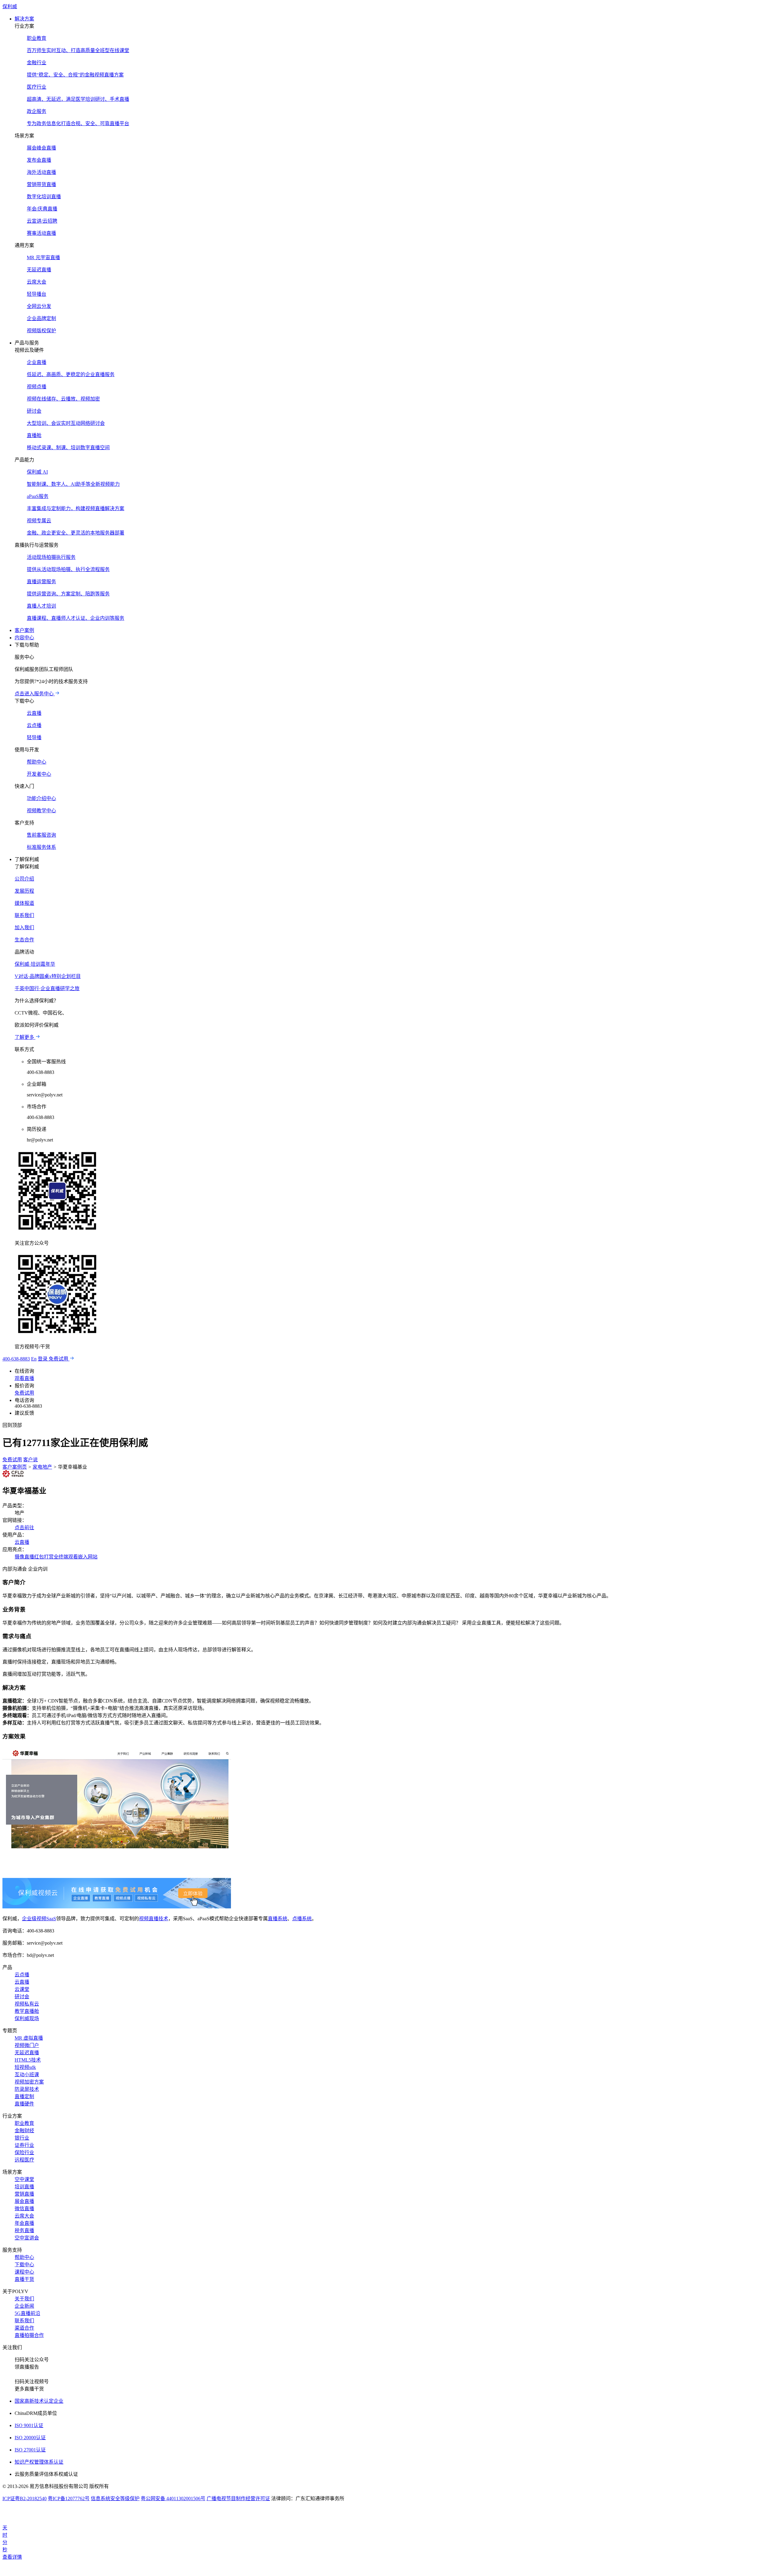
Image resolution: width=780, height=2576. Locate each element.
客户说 (30, 1460)
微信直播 (24, 2209)
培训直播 (24, 2187)
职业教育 (24, 2123)
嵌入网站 (88, 1557)
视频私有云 (27, 2004)
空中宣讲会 (27, 2238)
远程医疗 (24, 2160)
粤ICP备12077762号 (69, 2498)
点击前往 (24, 1528)
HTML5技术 (28, 2060)
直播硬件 (24, 2104)
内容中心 (24, 638)
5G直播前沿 (27, 2313)
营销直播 (24, 2194)
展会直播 (24, 2201)
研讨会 (22, 1997)
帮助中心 (24, 2257)
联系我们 (24, 2321)
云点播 (22, 1975)
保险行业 (24, 2153)
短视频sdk (25, 2067)
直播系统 (278, 1919)
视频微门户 (27, 2045)
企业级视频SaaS (39, 1919)
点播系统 (302, 1919)
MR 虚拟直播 (29, 2038)
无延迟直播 (27, 2053)
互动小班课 (27, 2075)
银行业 (22, 2138)
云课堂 (22, 1989)
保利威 (10, 7)
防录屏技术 (27, 2089)
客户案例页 (15, 1467)
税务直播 (24, 2230)
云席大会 (24, 2216)
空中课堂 (24, 2179)
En (34, 1359)
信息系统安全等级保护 (115, 2498)
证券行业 (24, 2145)
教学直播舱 (27, 2011)
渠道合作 (24, 2328)
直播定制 (24, 2096)
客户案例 (24, 630)
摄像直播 (24, 1557)
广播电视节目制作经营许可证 (238, 2498)
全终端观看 (66, 1557)
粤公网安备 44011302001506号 (173, 2498)
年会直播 (24, 2223)
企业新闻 (24, 2306)
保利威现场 (27, 2018)
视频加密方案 (29, 2082)
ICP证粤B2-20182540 (25, 2498)
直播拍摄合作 (29, 2335)
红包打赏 (44, 1557)
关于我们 (24, 2299)
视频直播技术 (154, 1919)
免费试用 (12, 1460)
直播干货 (24, 2279)
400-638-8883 (16, 1359)
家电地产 (42, 1467)
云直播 (22, 1542)
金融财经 (24, 2131)
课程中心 (24, 2272)
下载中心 (24, 2265)
